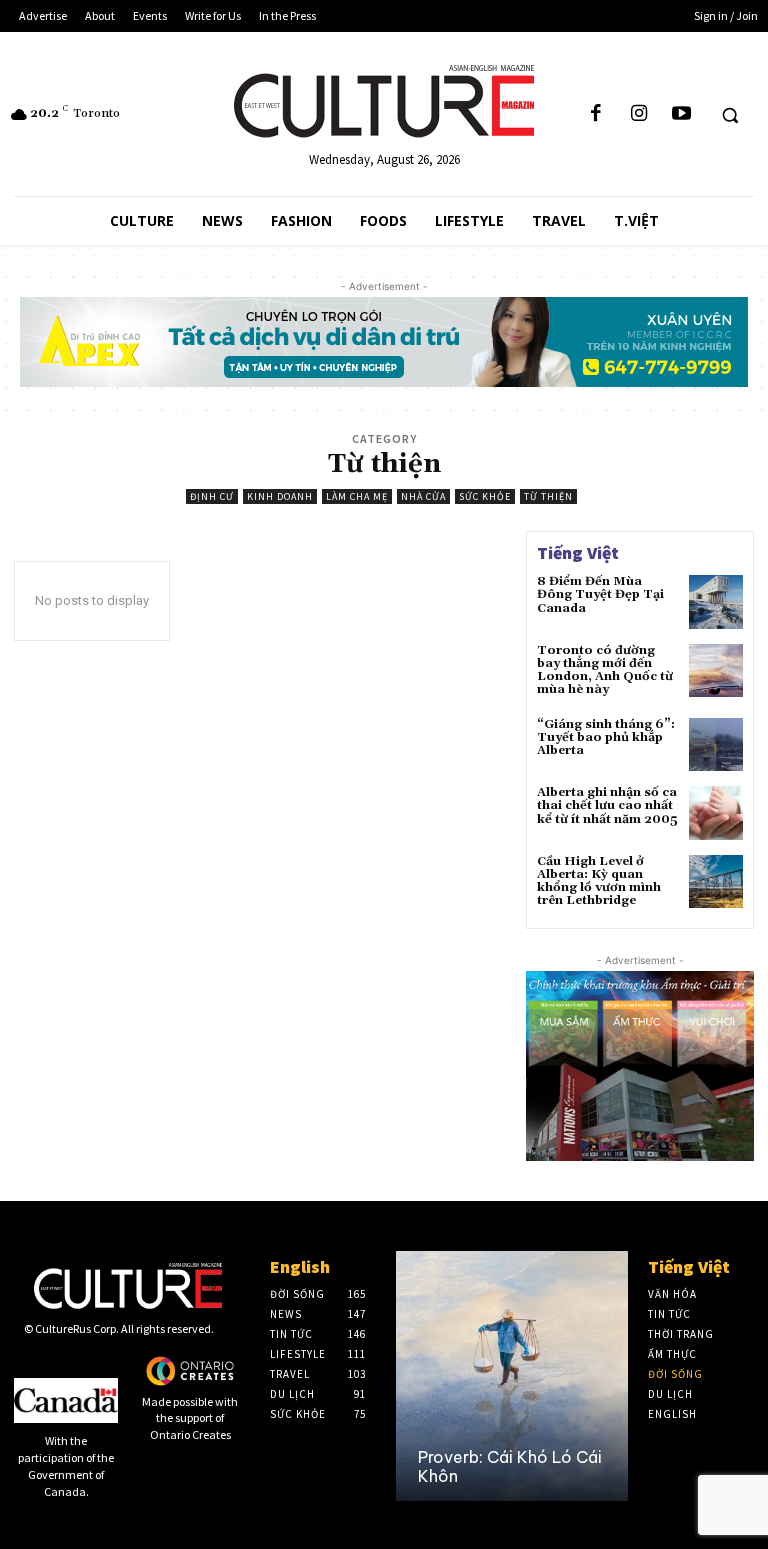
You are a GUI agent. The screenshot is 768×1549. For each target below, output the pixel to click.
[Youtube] (681, 114)
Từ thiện (548, 496)
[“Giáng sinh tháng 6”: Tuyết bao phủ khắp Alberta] (716, 745)
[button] (730, 115)
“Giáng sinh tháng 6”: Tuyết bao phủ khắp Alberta (606, 737)
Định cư (212, 496)
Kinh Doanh (280, 496)
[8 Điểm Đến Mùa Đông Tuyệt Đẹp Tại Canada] (716, 602)
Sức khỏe (485, 496)
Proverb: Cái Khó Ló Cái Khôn (510, 1466)
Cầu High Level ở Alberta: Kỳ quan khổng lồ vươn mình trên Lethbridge (599, 881)
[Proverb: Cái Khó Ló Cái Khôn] (512, 1376)
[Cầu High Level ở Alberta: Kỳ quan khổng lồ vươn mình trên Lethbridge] (716, 882)
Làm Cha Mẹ (357, 496)
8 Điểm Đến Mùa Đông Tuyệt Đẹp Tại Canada (600, 594)
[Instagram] (639, 114)
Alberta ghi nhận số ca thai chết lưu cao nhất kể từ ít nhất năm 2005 (607, 805)
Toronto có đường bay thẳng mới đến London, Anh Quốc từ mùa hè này (605, 670)
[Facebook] (596, 114)
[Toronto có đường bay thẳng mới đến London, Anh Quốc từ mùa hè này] (716, 671)
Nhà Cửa (423, 496)
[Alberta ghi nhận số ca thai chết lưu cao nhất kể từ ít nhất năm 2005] (716, 813)
